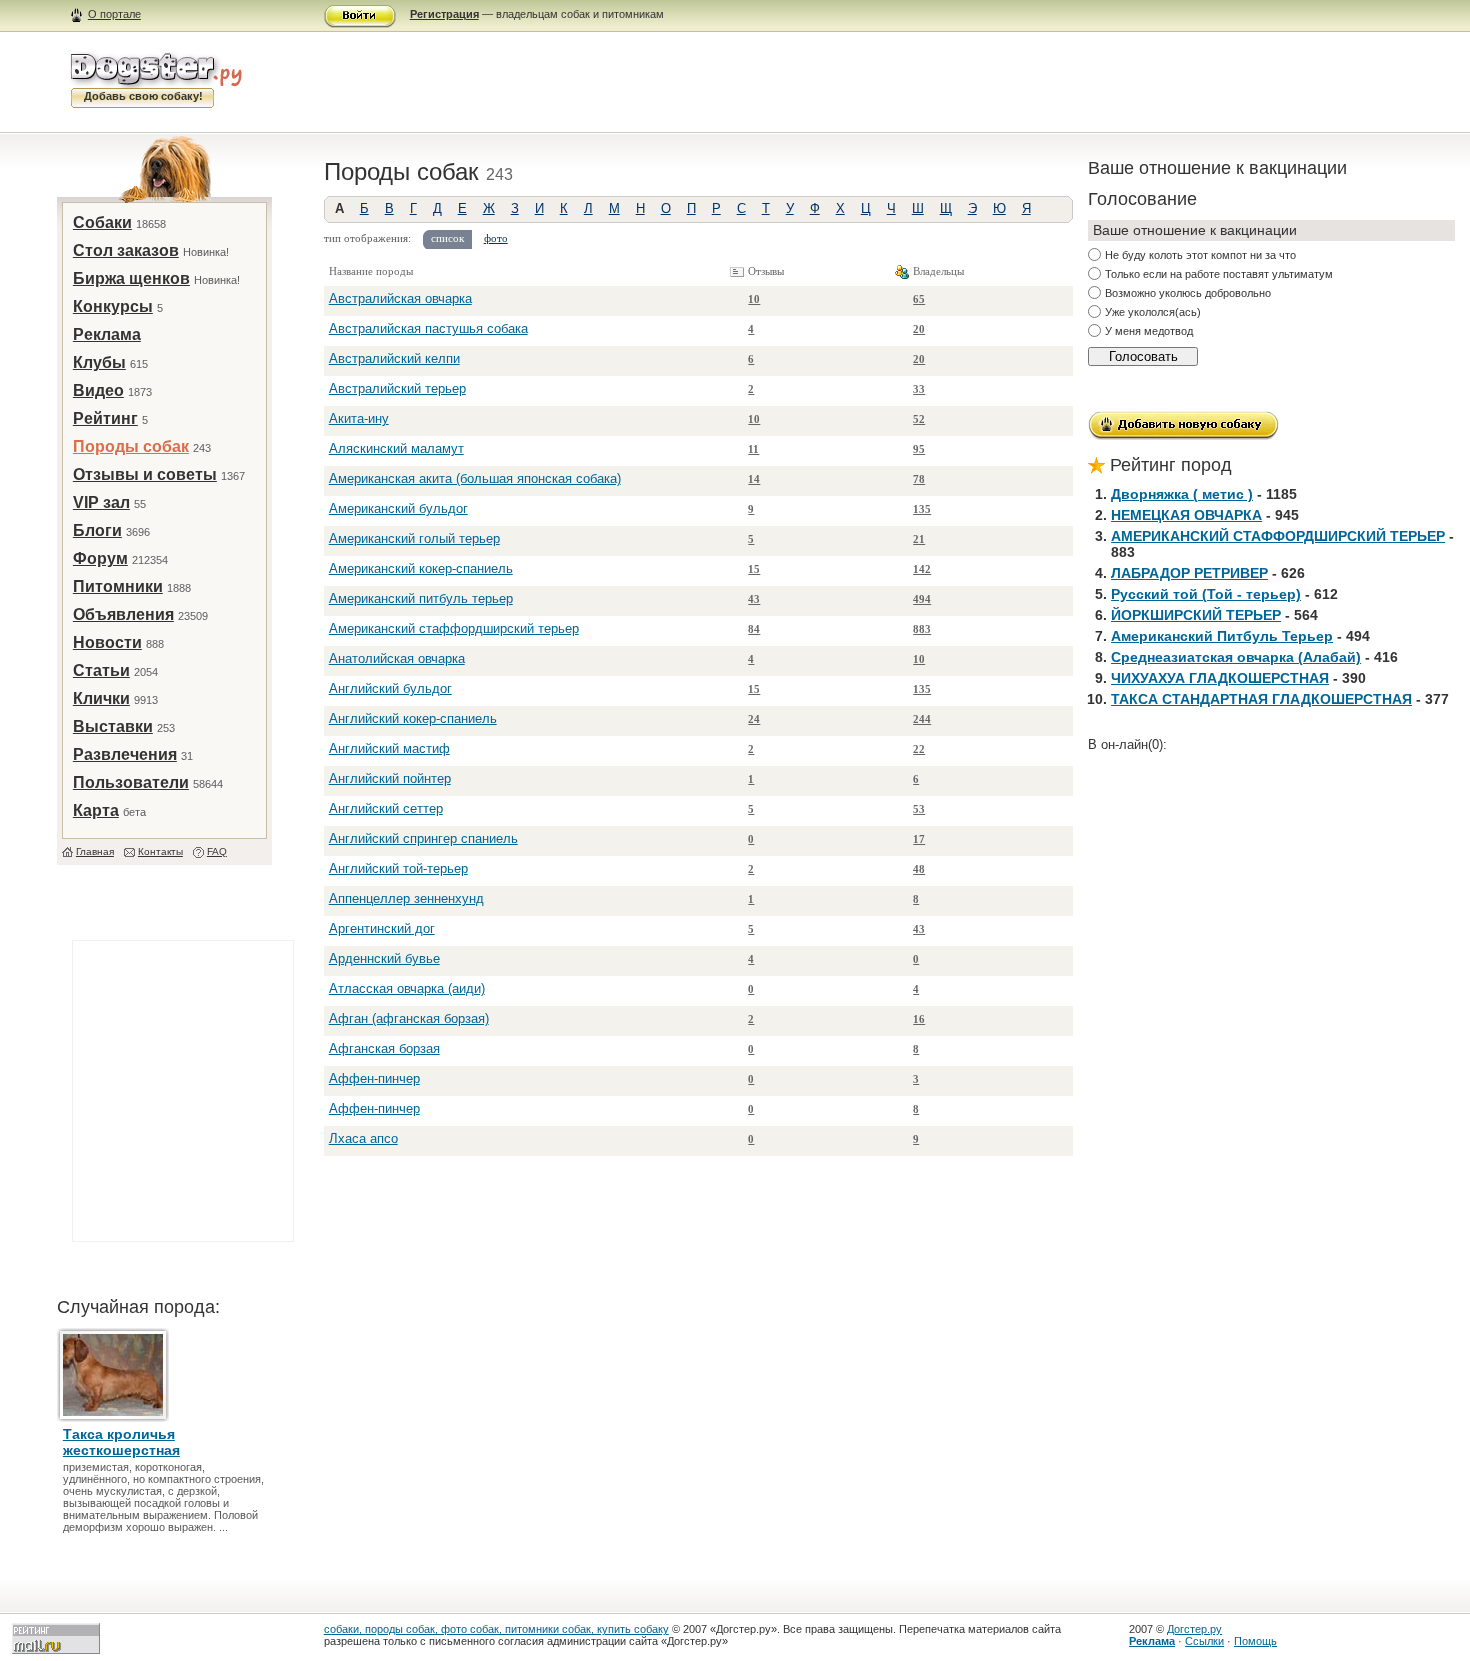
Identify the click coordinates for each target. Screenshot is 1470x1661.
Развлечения (125, 754)
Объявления (123, 614)
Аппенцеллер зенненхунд (406, 898)
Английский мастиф (389, 748)
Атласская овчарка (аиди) (407, 988)
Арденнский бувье (384, 958)
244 (922, 719)
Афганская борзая (384, 1048)
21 (919, 539)
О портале (114, 14)
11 (753, 449)
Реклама (107, 334)
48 (919, 869)
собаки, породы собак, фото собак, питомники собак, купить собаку (496, 1629)
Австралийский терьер (397, 388)
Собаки (102, 222)
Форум (100, 558)
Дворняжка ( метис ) (1182, 494)
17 (919, 839)
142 (922, 569)
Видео (98, 390)
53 (919, 809)
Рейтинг (105, 418)
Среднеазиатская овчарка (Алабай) (1236, 657)
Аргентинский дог (382, 928)
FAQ (217, 851)
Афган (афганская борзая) (409, 1018)
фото (496, 238)
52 (919, 419)
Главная (95, 851)
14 (754, 479)
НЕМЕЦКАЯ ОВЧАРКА (1186, 515)
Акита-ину (359, 418)
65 (919, 299)
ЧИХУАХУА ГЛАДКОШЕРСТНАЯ (1220, 678)
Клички (101, 698)
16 (919, 1019)
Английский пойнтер (390, 778)
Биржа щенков (131, 278)
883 (922, 629)
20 (919, 329)
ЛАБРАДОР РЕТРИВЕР (1189, 573)
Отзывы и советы (145, 474)
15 (754, 569)
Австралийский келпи (394, 358)
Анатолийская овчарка (397, 658)
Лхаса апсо (363, 1138)
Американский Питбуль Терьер (1222, 636)
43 (754, 599)
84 (754, 629)
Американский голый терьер (414, 538)
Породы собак (131, 446)
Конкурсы (113, 306)
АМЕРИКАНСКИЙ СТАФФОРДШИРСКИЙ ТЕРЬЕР (1278, 536)
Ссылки (1204, 1641)
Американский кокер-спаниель (421, 568)
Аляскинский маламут (396, 448)
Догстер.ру (1194, 1629)
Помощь (1255, 1641)
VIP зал (101, 502)
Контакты (160, 851)
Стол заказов (126, 250)
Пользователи (131, 782)
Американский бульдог (398, 508)
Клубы (99, 362)
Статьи (101, 670)
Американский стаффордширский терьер (454, 628)
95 (919, 449)
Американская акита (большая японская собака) (475, 478)
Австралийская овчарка (400, 298)
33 (919, 389)
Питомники (118, 586)
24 (754, 719)
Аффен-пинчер (374, 1078)
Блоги (97, 530)
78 (919, 479)
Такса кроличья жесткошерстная (121, 1442)
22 (919, 749)
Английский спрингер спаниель (423, 838)
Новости (107, 642)
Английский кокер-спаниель (413, 718)
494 (922, 599)
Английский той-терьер (398, 868)
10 (754, 299)
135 (922, 509)
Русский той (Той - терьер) (1206, 594)
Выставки (113, 726)
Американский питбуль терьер (421, 598)
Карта (96, 810)
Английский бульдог (390, 688)
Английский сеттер (386, 808)
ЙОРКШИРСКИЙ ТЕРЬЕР (1196, 615)
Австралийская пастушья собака (428, 328)
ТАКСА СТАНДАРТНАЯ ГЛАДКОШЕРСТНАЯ (1261, 699)
